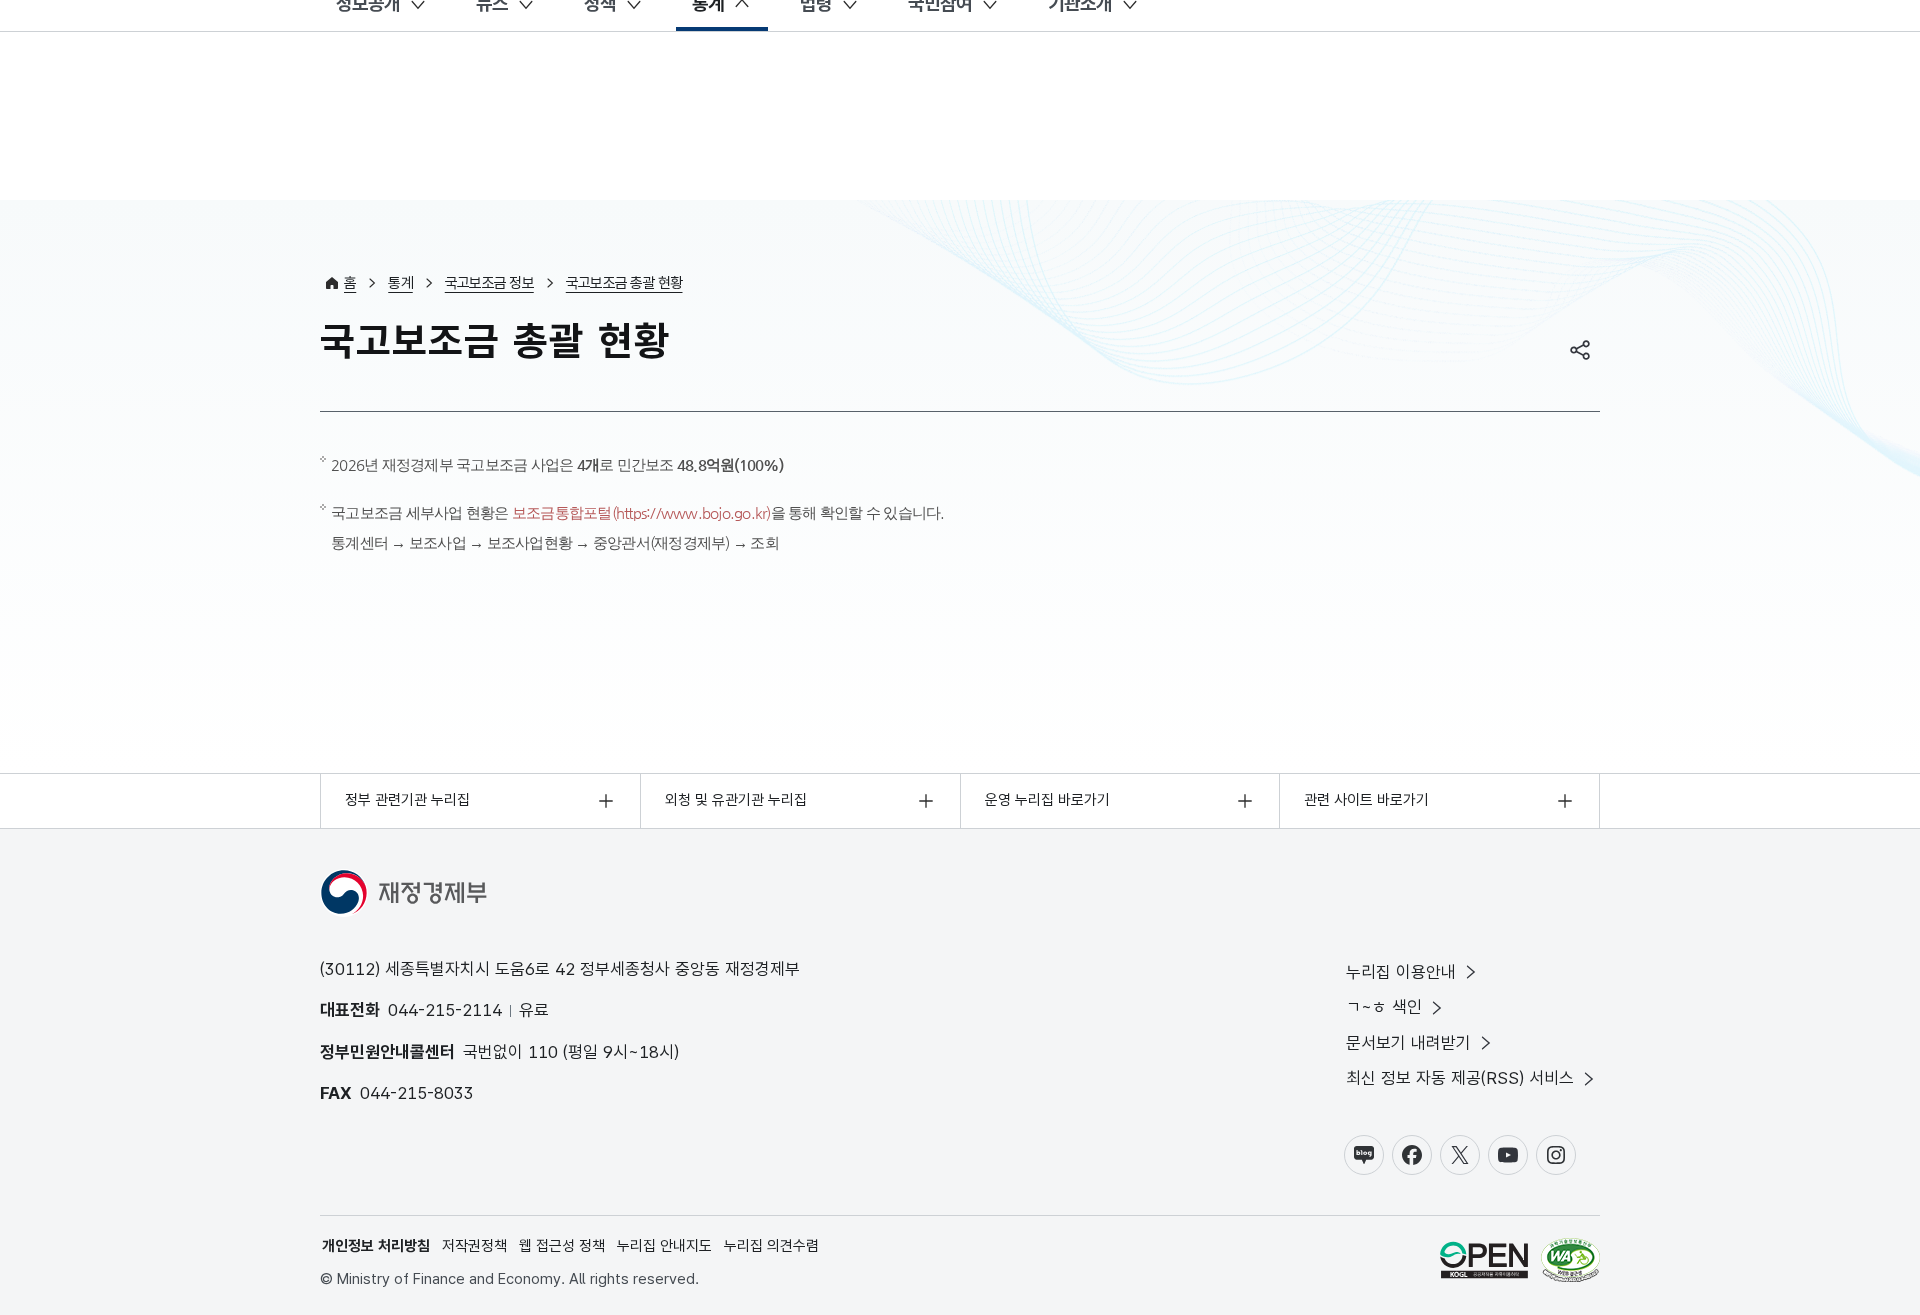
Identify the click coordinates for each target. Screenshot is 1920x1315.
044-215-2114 (445, 1010)
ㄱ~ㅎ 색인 (1384, 1007)
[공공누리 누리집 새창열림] (1484, 1263)
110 (543, 1052)
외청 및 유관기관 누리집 (736, 800)
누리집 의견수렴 (771, 1246)
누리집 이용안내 (1401, 972)
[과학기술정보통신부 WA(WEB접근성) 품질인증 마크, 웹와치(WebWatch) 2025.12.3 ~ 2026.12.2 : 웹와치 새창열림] (1570, 1263)
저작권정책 (474, 1246)
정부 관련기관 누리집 (407, 800)
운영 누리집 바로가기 (1047, 800)
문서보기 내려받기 (1408, 1043)
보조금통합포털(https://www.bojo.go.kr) (641, 512)
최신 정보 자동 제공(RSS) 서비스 (1460, 1078)
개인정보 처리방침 (376, 1246)
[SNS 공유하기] (1580, 350)
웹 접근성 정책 (562, 1246)
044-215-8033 (417, 1093)
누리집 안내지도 (664, 1246)
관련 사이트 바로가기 (1366, 800)
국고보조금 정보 (489, 283)
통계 (400, 283)
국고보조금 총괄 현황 (624, 283)
